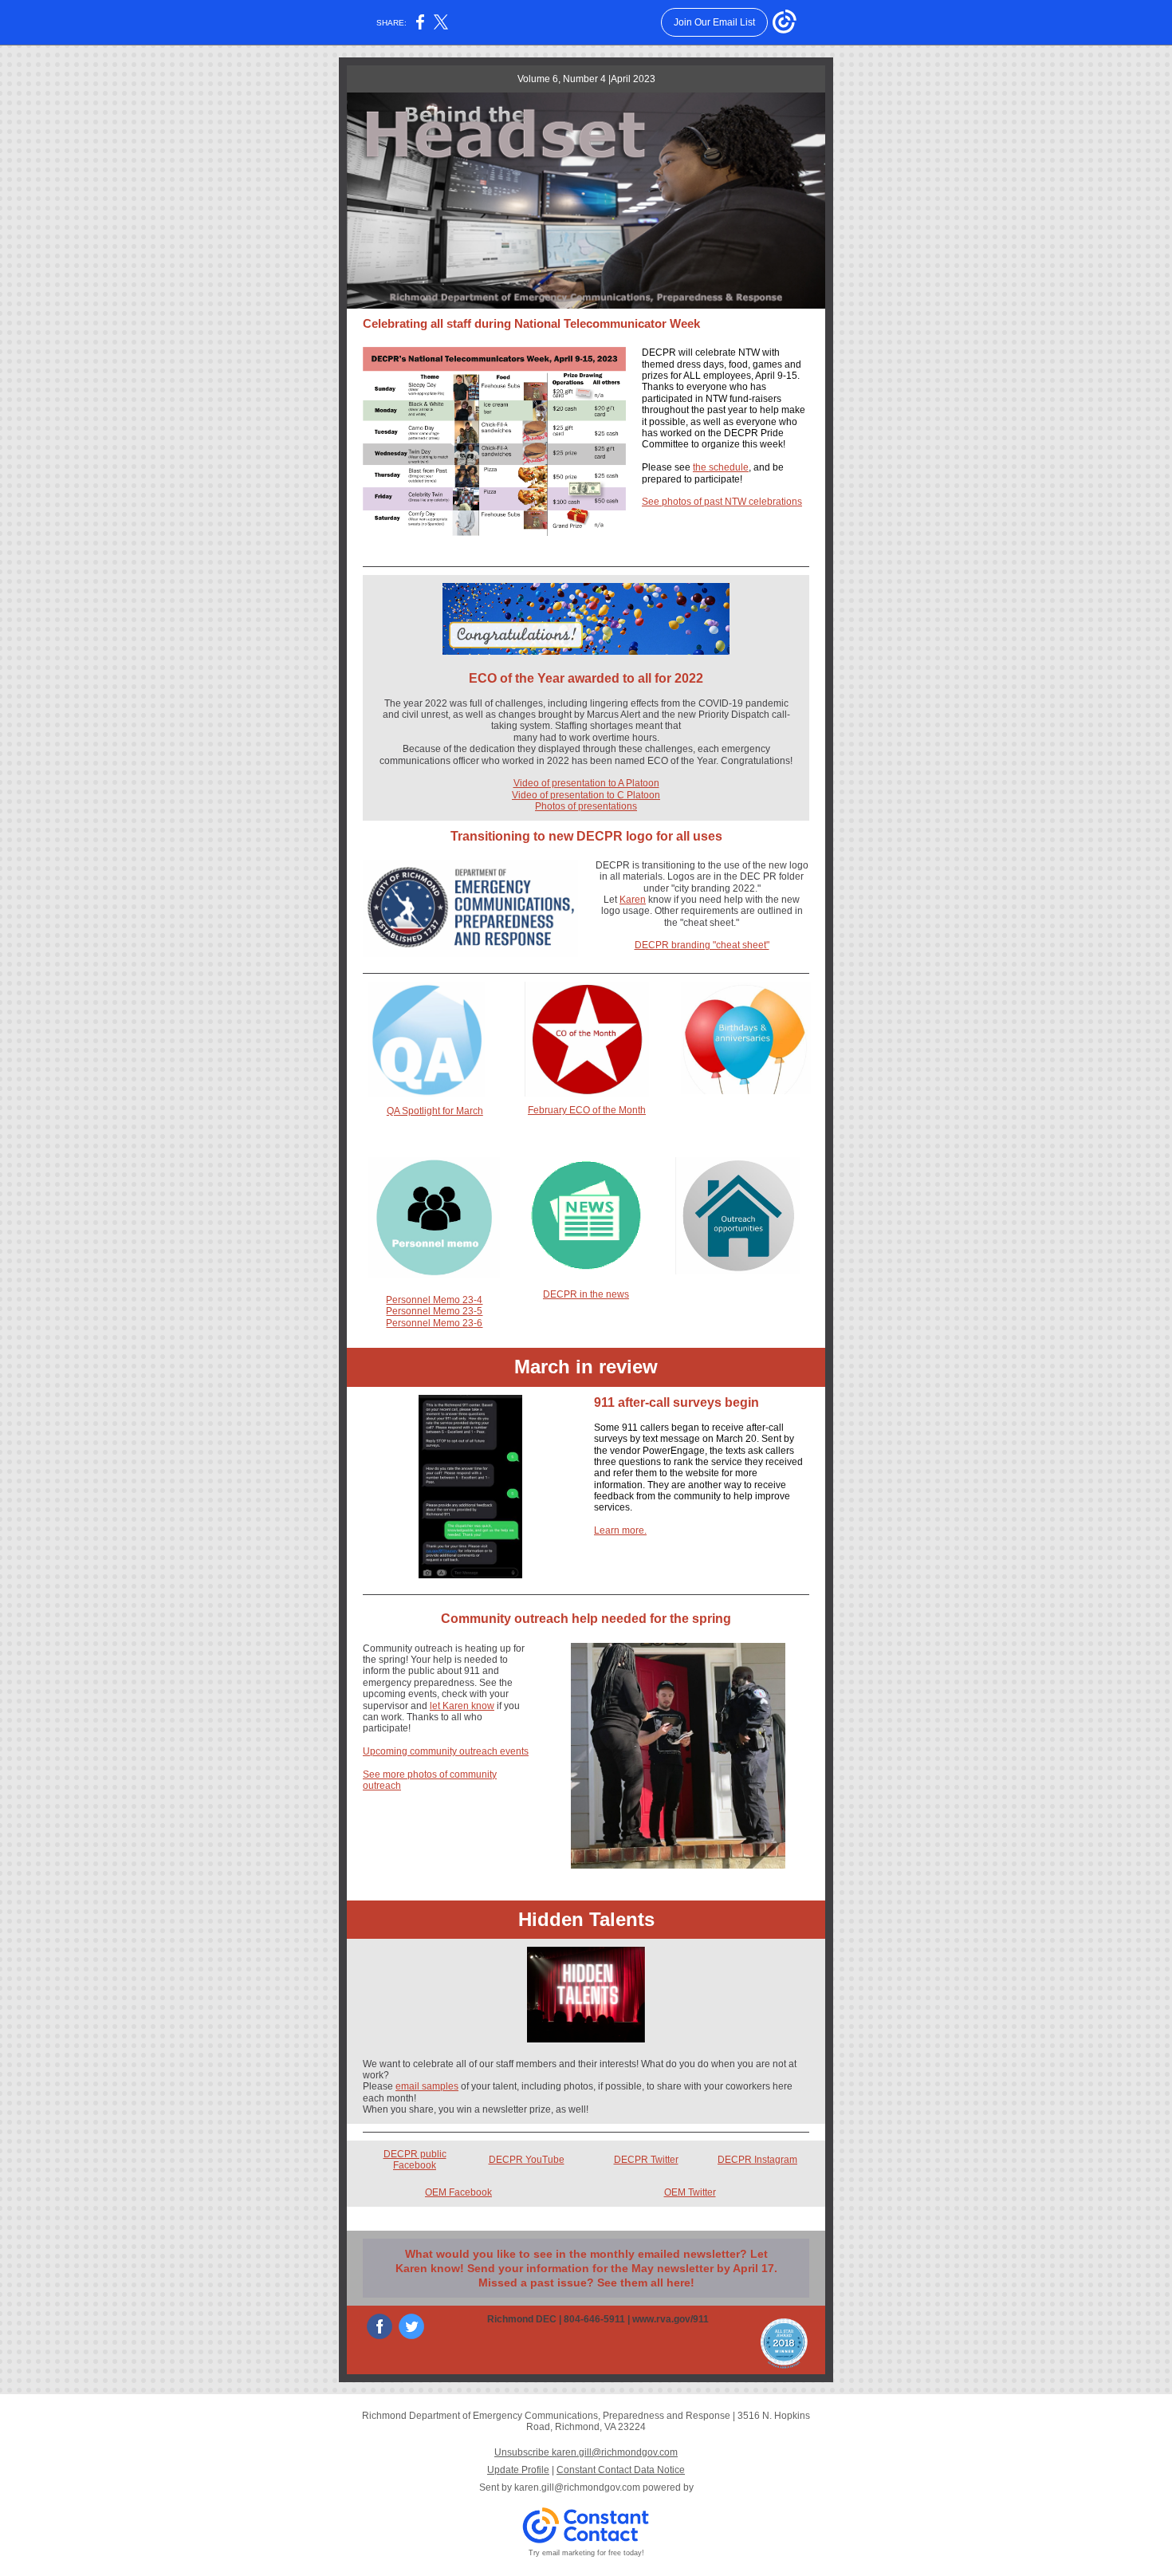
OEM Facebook (458, 2192)
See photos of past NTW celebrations (722, 502)
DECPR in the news (586, 1294)
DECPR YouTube (527, 2160)
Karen (633, 900)
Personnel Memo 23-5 (434, 1311)
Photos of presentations (586, 806)
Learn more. (620, 1530)
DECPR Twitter (646, 2160)
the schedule (721, 467)
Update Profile (518, 2470)
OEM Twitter (690, 2192)
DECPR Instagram (757, 2160)
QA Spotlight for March (435, 1111)
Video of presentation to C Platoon (586, 795)
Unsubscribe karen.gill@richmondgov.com (586, 2452)
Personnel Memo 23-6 (434, 1323)
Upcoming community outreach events (446, 1751)
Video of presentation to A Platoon (586, 783)
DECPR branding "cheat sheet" (702, 945)
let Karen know (462, 1706)
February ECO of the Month (587, 1110)
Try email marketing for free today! (586, 2553)
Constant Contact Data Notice (621, 2470)
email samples (427, 2086)
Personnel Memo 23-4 (434, 1300)
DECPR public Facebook (415, 2160)
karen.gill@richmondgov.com (577, 2487)
